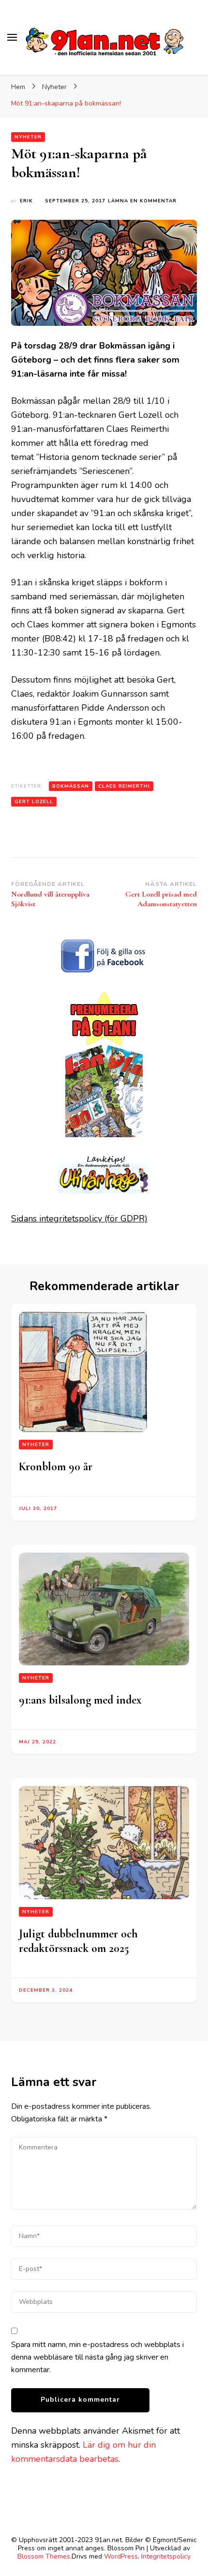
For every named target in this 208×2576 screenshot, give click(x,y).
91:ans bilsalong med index (80, 1700)
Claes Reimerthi (124, 786)
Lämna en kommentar (142, 201)
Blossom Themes (44, 2556)
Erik (26, 201)
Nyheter (28, 137)
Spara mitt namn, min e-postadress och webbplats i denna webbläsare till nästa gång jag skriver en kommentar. (97, 2357)
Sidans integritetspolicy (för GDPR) (79, 1219)
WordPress (121, 2556)
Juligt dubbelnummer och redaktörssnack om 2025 (78, 1941)
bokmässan (71, 786)
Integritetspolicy (166, 2556)
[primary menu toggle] (12, 37)
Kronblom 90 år (56, 1467)
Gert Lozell (34, 802)
